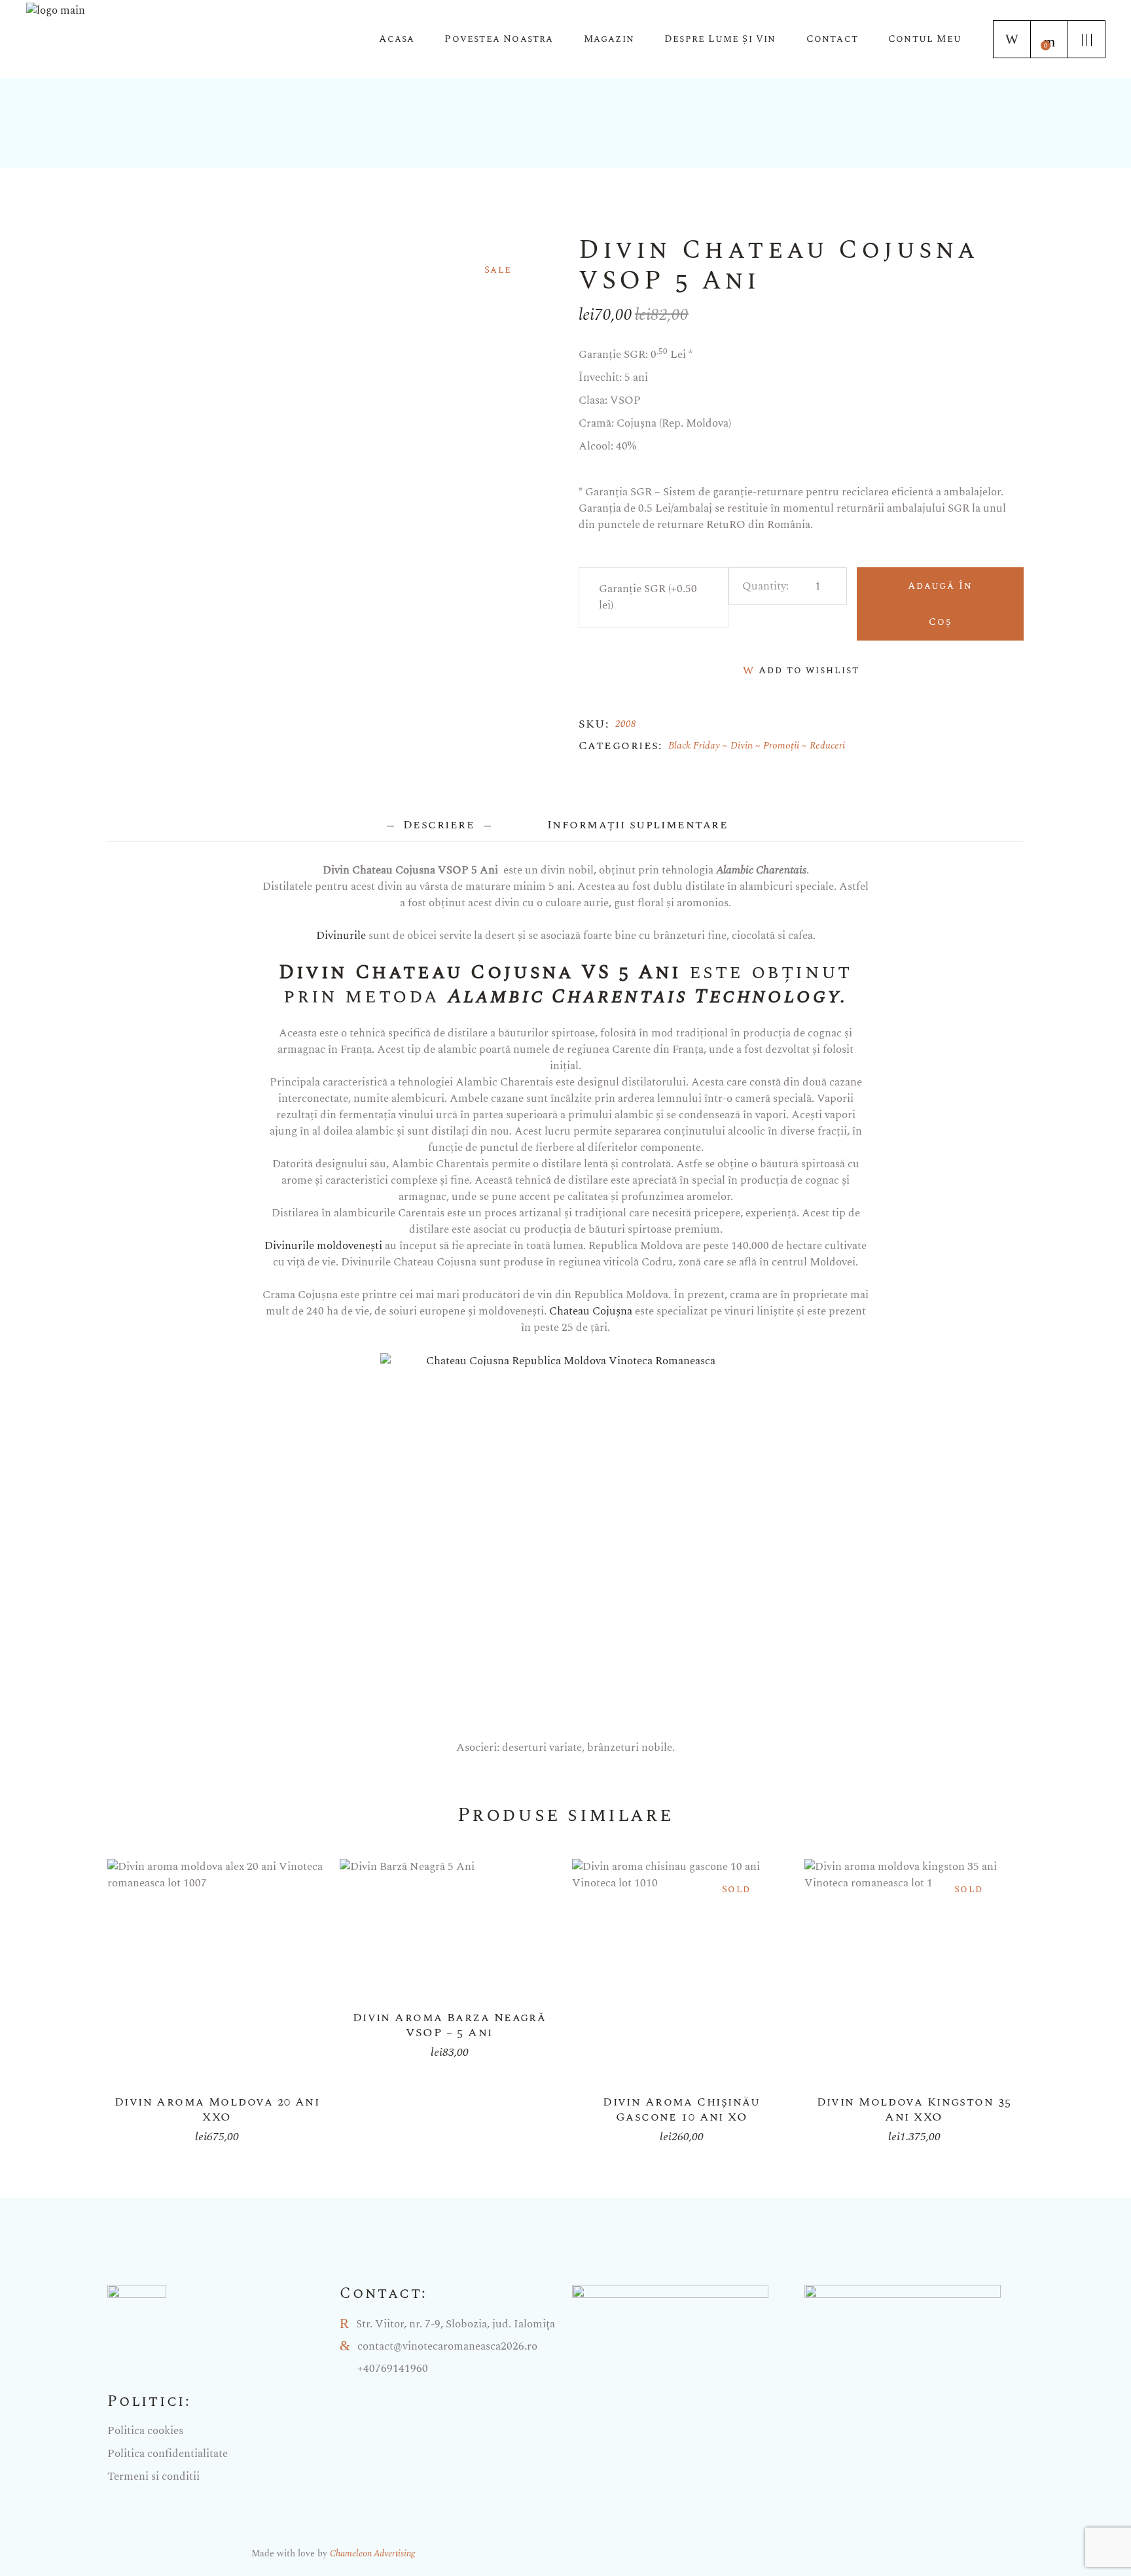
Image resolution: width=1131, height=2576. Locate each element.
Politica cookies (145, 2431)
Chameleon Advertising (372, 2553)
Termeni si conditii (153, 2477)
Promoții (781, 746)
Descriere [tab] (439, 825)
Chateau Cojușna (591, 1311)
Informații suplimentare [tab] (637, 825)
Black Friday (694, 746)
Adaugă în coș (941, 604)
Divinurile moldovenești (323, 1246)
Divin (742, 746)
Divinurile (341, 936)
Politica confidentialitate (168, 2454)
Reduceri (827, 746)
